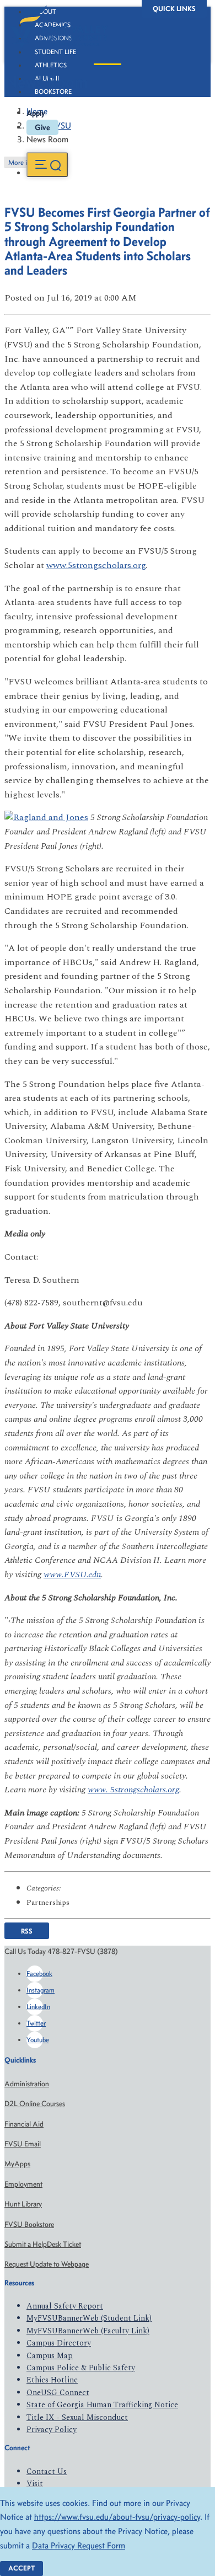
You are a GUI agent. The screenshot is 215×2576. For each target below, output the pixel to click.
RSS (27, 1930)
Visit (35, 2484)
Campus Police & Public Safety (81, 2368)
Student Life (55, 52)
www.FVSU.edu (72, 1574)
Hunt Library (23, 2204)
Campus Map (50, 2356)
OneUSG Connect (58, 2393)
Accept (21, 2568)
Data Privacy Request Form (79, 2545)
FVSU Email (23, 2144)
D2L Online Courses (35, 2104)
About (45, 12)
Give (42, 127)
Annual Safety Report (65, 2306)
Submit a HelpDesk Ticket (43, 2244)
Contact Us (47, 2471)
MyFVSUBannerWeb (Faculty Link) (88, 2331)
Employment (23, 2184)
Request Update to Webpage (47, 2264)
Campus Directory (59, 2343)
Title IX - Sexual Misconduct (77, 2417)
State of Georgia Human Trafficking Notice (102, 2405)
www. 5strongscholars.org (133, 1790)
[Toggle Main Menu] (47, 165)
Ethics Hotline (52, 2380)
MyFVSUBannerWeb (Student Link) (89, 2318)
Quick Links (174, 9)
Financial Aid (24, 2124)
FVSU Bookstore (29, 2224)
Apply (36, 113)
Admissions (53, 38)
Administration (27, 2084)
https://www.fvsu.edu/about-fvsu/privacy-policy (117, 2517)
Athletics (51, 65)
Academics (53, 25)
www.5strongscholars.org (96, 565)
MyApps (17, 2164)
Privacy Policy (52, 2430)
